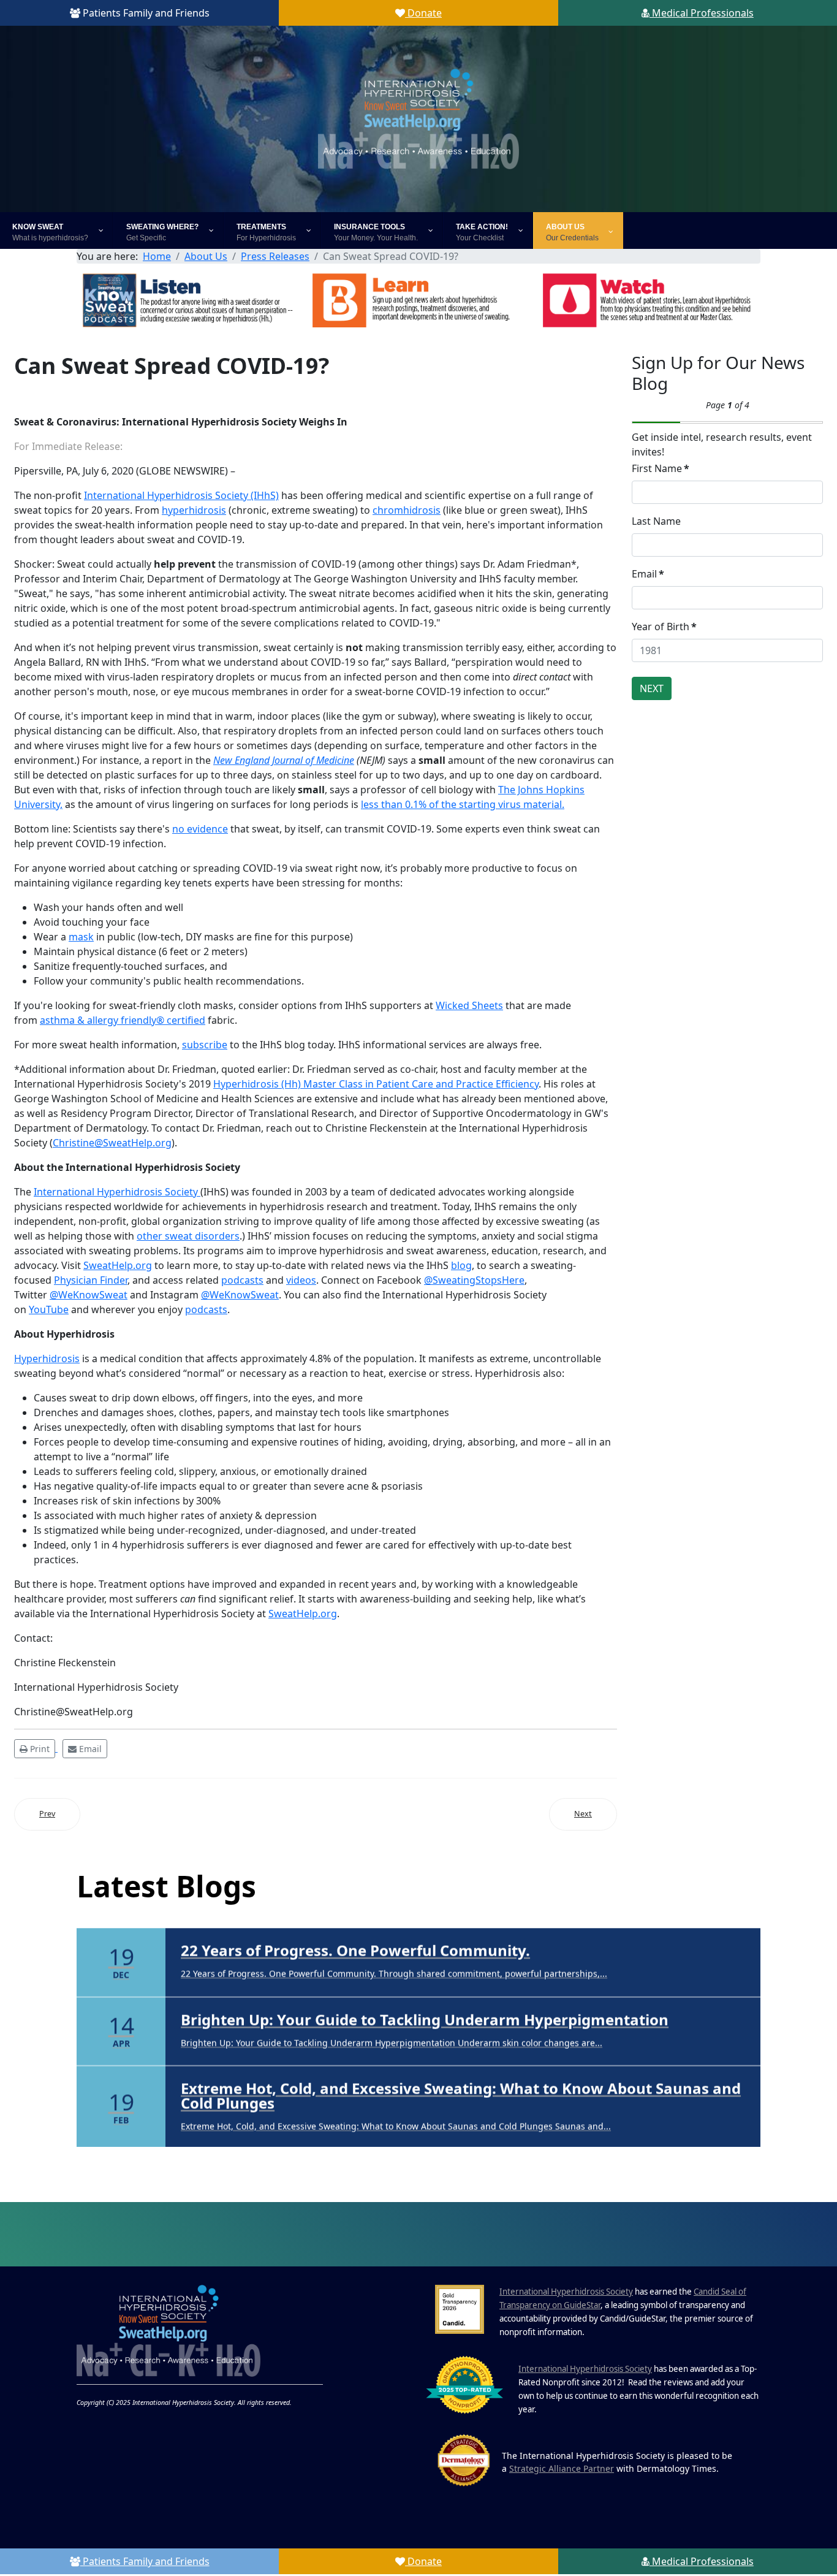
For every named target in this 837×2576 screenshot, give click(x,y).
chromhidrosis (407, 510)
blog (461, 1265)
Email (648, 574)
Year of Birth (664, 627)
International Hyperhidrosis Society (117, 1192)
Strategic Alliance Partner (562, 2470)
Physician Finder (91, 1280)
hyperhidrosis (194, 510)
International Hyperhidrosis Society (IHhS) (181, 495)
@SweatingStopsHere (474, 1280)
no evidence (200, 829)
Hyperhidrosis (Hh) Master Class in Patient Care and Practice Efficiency (376, 1084)
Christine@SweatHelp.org (112, 1143)
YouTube (49, 1309)
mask (81, 937)
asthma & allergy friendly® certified (123, 1020)
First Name (661, 468)
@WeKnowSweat (89, 1295)
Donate (423, 13)
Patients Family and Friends (145, 13)
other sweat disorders (188, 1236)
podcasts (242, 1280)
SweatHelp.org (118, 1265)
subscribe (205, 1045)
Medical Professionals (702, 13)
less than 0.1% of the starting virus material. (463, 804)
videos (301, 1280)
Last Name (656, 521)
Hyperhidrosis (47, 1358)
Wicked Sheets (469, 1005)
